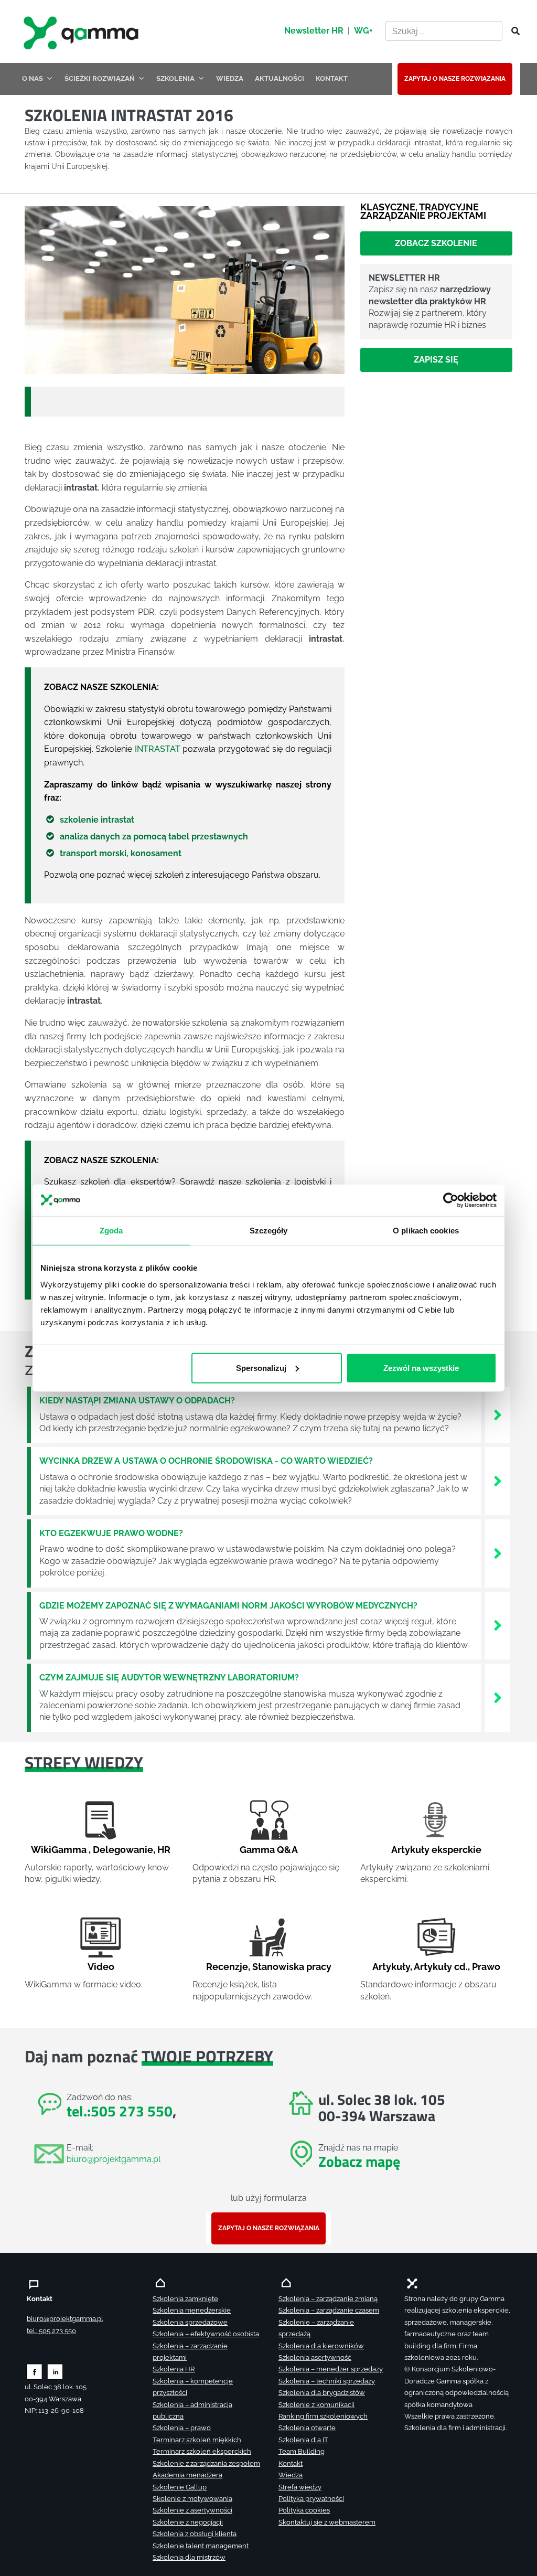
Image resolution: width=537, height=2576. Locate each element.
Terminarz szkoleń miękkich (197, 2440)
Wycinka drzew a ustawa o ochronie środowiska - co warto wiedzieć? (206, 1461)
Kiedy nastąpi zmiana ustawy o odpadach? (137, 1401)
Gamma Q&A (269, 1850)
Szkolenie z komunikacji (316, 2405)
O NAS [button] (33, 78)
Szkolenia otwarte (307, 2428)
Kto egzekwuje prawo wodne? (111, 1533)
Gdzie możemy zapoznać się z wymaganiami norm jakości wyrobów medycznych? (228, 1606)
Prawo (486, 1967)
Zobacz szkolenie (436, 243)
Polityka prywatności (311, 2499)
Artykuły (391, 1967)
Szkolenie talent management (201, 2546)
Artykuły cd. (441, 1967)
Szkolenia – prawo (182, 2428)
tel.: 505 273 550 (51, 2331)
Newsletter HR (314, 31)
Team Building (302, 2451)
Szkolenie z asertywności (192, 2510)
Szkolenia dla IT (303, 2440)
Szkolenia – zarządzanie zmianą (328, 2299)
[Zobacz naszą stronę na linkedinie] (55, 2371)
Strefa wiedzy (300, 2487)
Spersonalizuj (261, 1367)
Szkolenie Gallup (180, 2487)
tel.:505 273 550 (120, 2111)
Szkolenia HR (174, 2369)
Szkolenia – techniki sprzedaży (327, 2381)
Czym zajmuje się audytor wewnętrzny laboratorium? (169, 1678)
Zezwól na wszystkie (421, 1367)
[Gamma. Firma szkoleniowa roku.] (82, 31)
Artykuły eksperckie (436, 1850)
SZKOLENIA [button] (175, 78)
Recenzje (227, 1967)
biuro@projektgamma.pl (114, 2159)
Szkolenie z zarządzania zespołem (206, 2463)
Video (101, 1967)
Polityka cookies (304, 2510)
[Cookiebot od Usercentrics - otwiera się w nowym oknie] (451, 1200)
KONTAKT (332, 78)
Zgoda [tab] (111, 1231)
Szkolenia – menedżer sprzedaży (331, 2369)
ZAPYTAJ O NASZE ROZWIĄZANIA (455, 79)
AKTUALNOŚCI (280, 78)
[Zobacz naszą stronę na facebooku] (34, 2371)
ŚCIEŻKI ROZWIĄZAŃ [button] (100, 78)
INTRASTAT (158, 749)
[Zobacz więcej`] (498, 1414)
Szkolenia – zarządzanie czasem (329, 2310)
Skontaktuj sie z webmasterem (327, 2522)
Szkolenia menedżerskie (192, 2310)
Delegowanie (123, 1850)
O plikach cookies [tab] (426, 1231)
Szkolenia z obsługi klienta (195, 2534)
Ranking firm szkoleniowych (323, 2416)
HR (164, 1850)
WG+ (363, 31)
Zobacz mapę (359, 2161)
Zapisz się (436, 360)
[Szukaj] (512, 31)
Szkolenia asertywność (315, 2357)
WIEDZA (230, 78)
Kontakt (291, 2463)
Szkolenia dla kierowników (321, 2346)
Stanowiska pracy (292, 1967)
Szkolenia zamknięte (185, 2299)
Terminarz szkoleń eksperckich (202, 2451)
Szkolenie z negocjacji (188, 2522)
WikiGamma (59, 1850)
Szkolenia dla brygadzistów (322, 2393)
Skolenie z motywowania (192, 2499)
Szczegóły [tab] (269, 1231)
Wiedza (291, 2475)
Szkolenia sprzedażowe (190, 2322)
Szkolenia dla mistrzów (189, 2557)
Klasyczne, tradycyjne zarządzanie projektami (423, 211)
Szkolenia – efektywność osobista (206, 2334)
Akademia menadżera (187, 2475)
